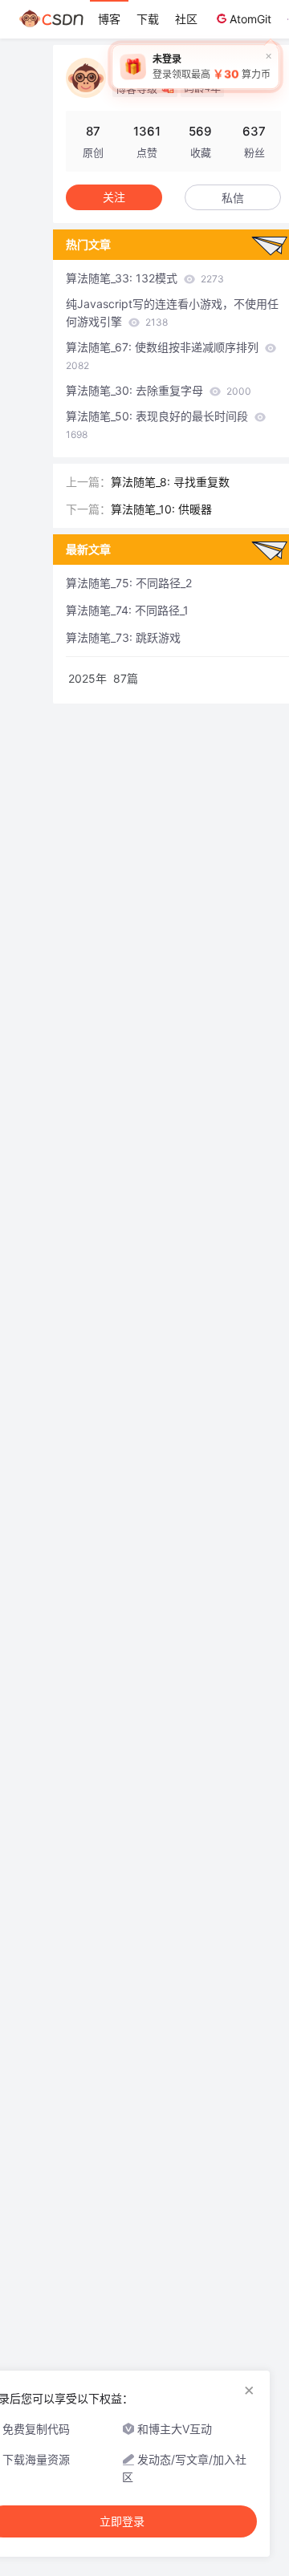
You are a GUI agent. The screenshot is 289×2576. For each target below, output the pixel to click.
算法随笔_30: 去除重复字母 (159, 390)
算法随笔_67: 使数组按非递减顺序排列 (164, 356)
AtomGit (250, 19)
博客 (109, 19)
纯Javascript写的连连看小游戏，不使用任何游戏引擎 (172, 312)
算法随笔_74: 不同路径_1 (127, 610)
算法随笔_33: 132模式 (145, 278)
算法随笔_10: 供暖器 (161, 509)
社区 (186, 19)
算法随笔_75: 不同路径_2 (129, 583)
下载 (148, 19)
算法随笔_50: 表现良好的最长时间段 (159, 425)
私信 (233, 198)
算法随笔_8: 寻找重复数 (170, 482)
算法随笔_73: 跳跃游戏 (123, 637)
